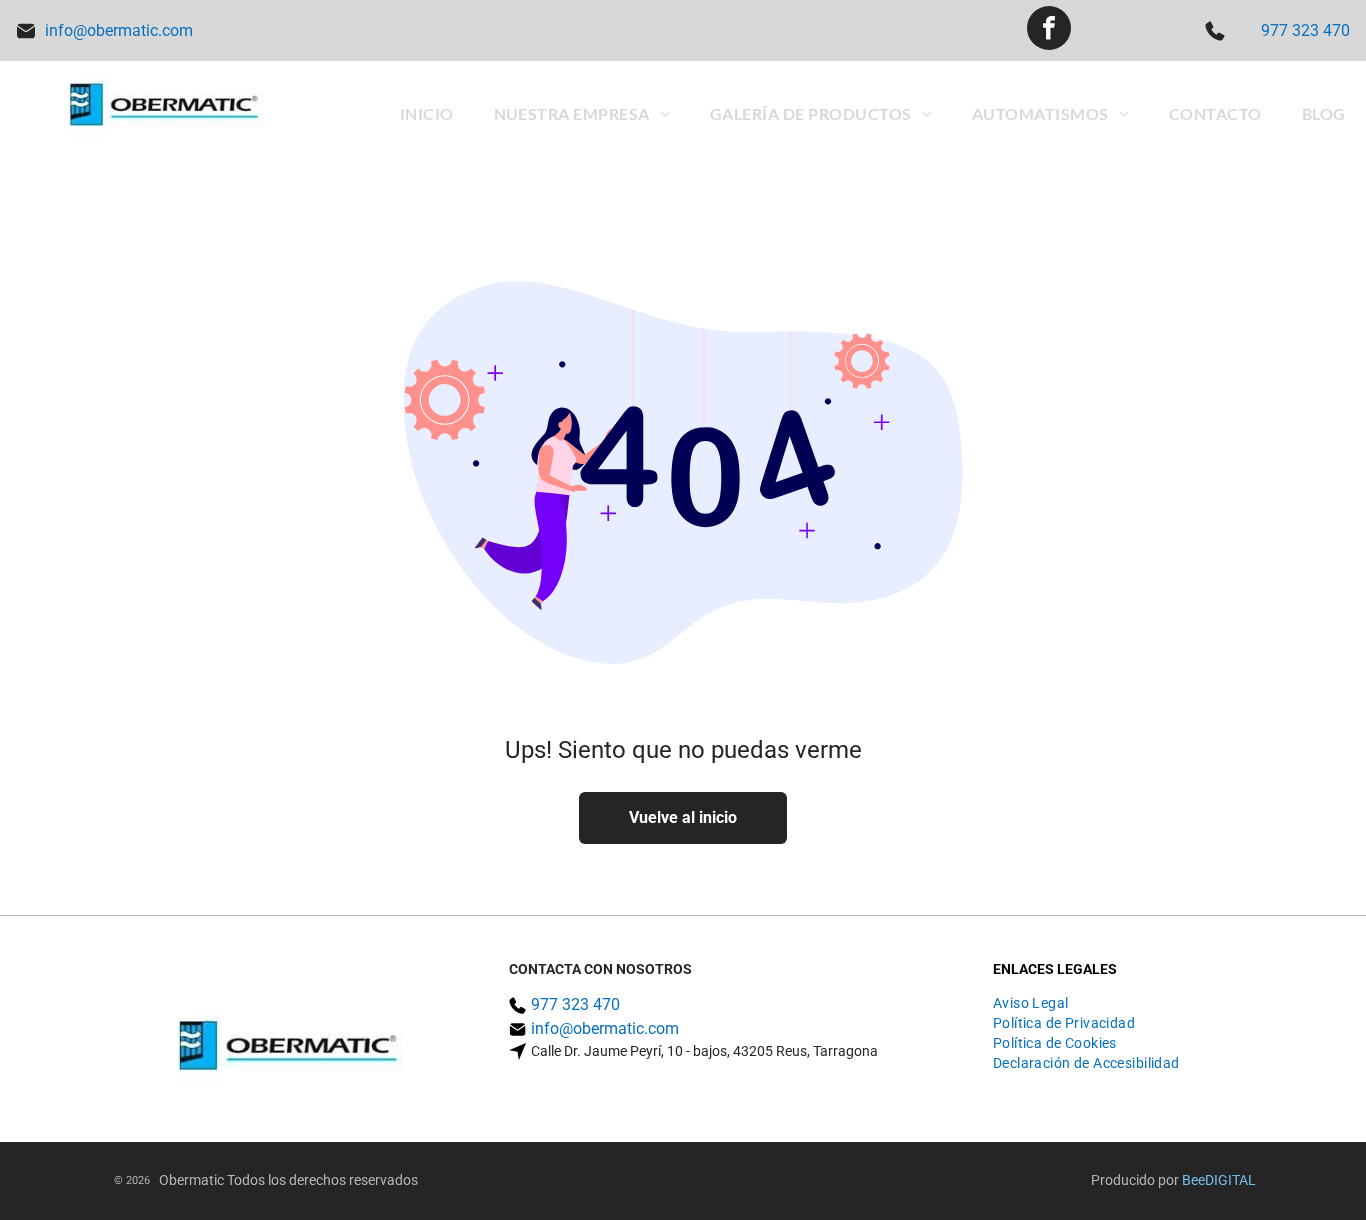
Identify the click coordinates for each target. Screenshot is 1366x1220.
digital (1230, 1180)
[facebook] (1049, 30)
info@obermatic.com (119, 30)
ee (1198, 1180)
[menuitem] (427, 113)
